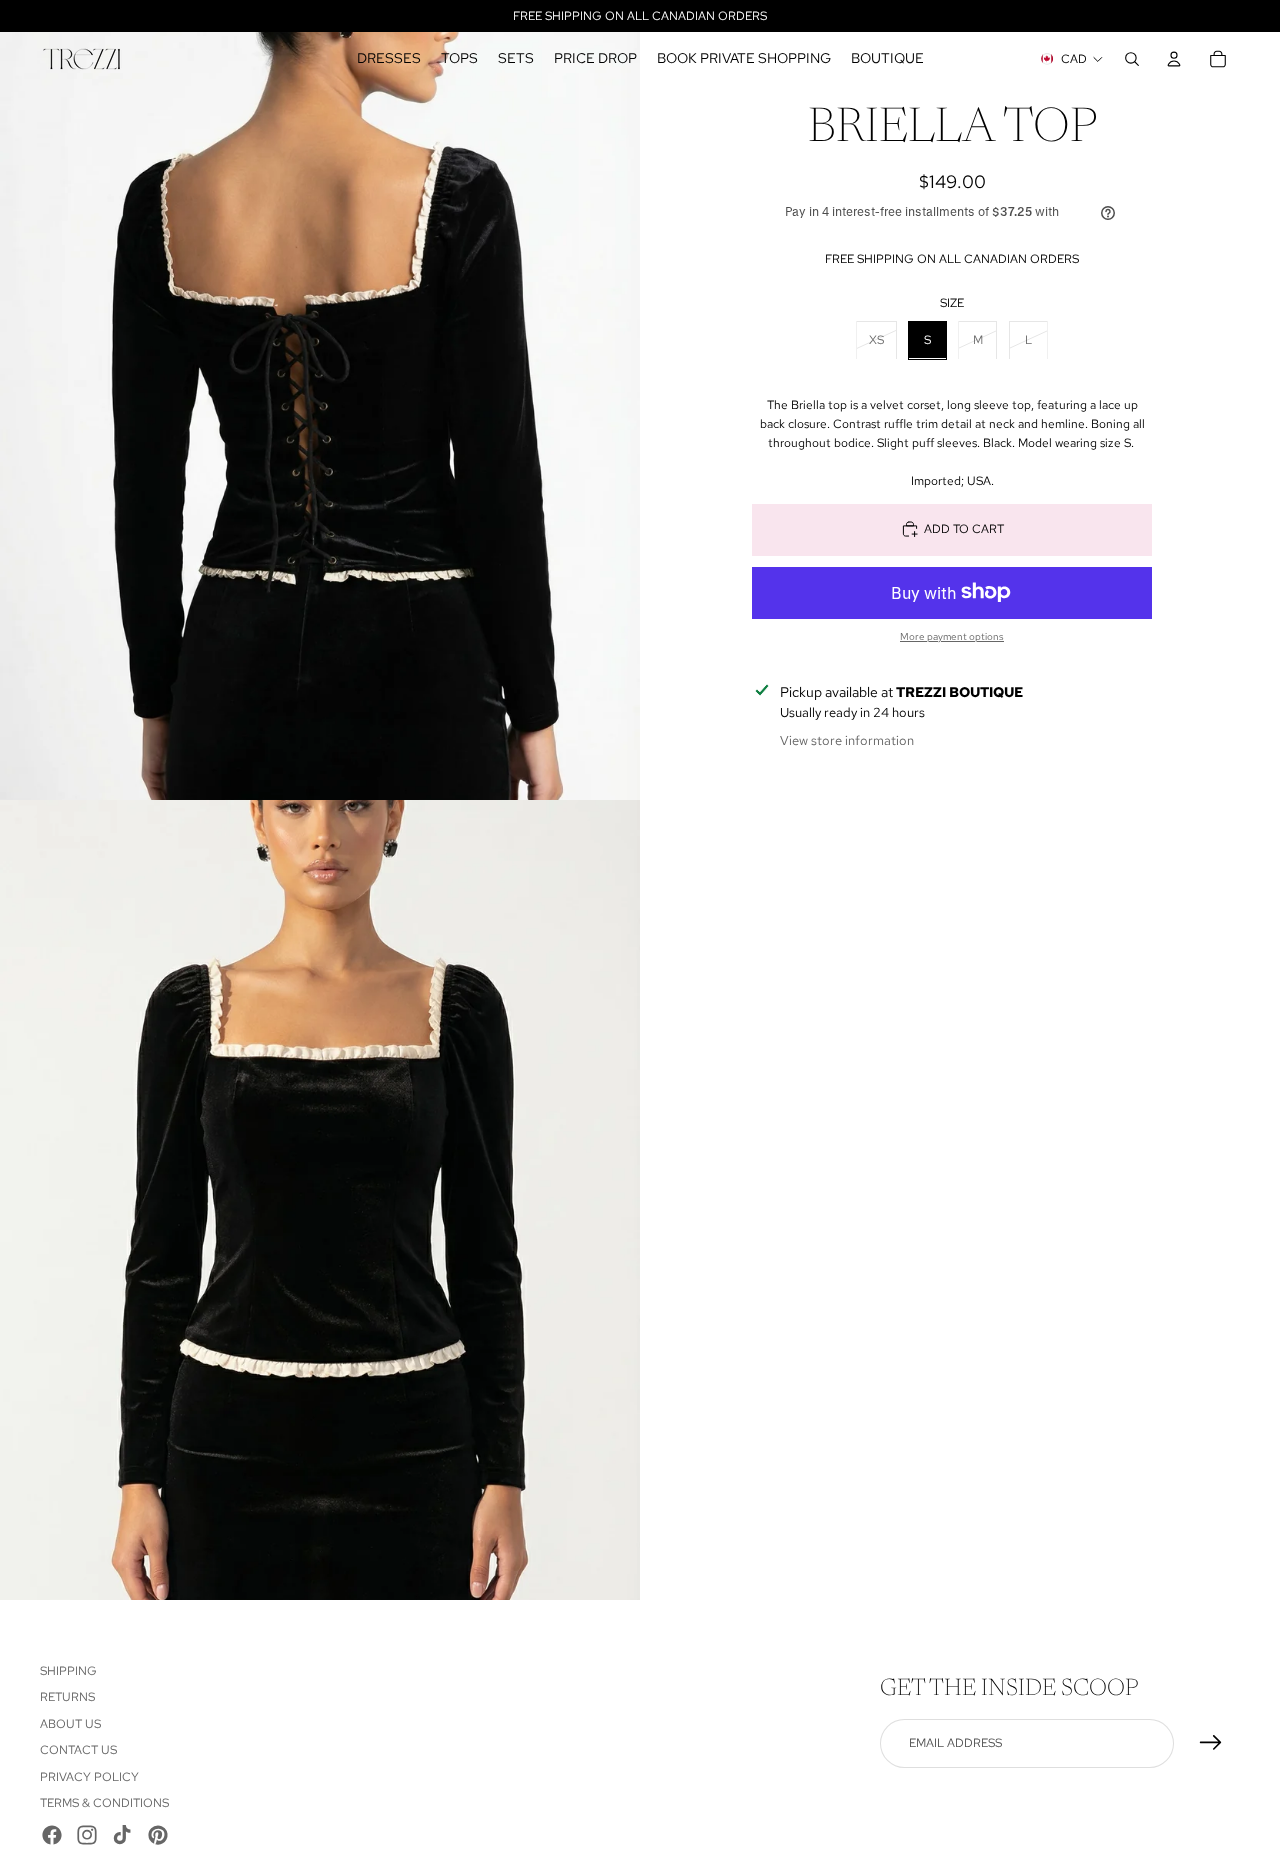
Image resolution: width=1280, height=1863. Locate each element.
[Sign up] (1211, 1743)
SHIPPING (68, 1671)
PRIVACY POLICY (89, 1777)
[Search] (1132, 59)
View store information (847, 740)
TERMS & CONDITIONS (104, 1803)
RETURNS (67, 1697)
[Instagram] (87, 1835)
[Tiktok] (122, 1835)
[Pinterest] (158, 1835)
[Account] (1174, 59)
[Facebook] (52, 1835)
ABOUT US (70, 1724)
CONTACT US (78, 1750)
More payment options (952, 635)
